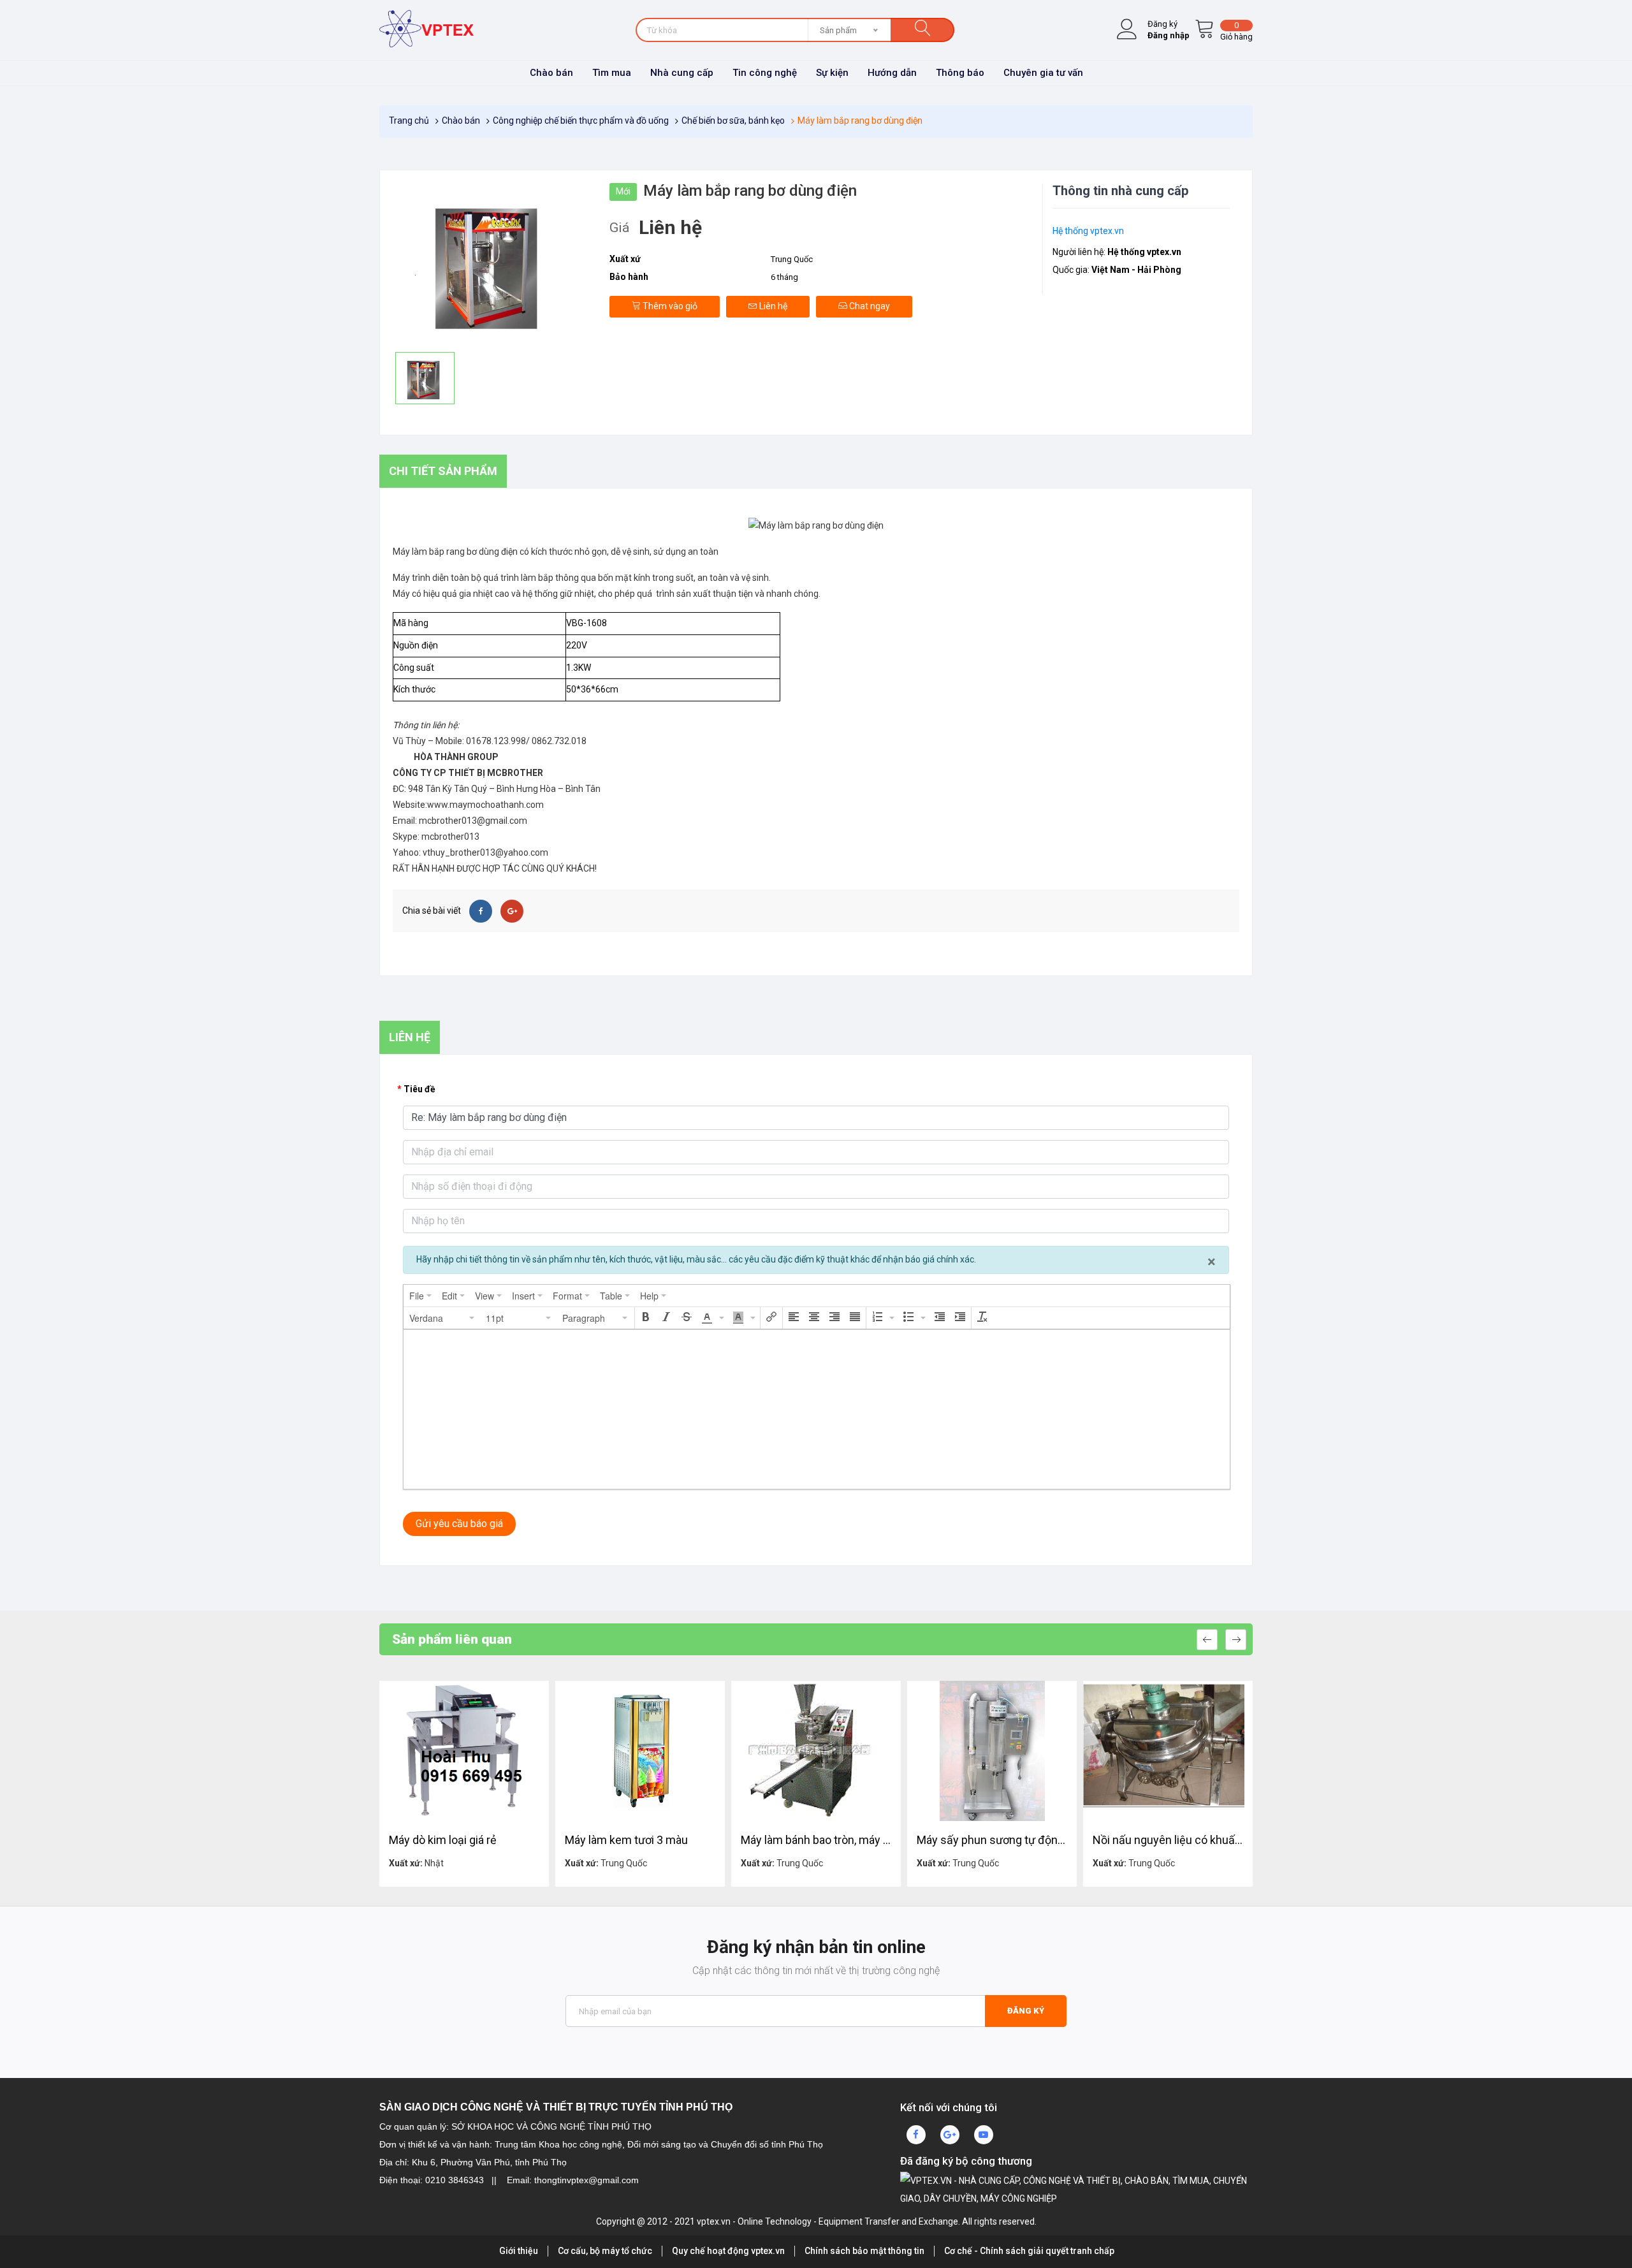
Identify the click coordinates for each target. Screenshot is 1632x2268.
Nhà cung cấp (682, 73)
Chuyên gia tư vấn (1043, 73)
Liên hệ (772, 306)
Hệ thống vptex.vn (1088, 231)
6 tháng (784, 277)
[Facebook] (481, 911)
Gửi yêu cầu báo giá (459, 1524)
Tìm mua (612, 73)
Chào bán (551, 73)
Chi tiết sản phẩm (443, 471)
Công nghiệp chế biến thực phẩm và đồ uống (581, 121)
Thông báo (960, 73)
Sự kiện (832, 73)
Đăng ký (1026, 2011)
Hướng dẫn (892, 73)
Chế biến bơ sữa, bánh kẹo (733, 121)
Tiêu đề (419, 1089)
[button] (442, 1318)
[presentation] (420, 1296)
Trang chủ (409, 121)
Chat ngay (869, 306)
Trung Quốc (792, 259)
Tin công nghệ (765, 73)
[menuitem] (420, 1296)
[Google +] (512, 911)
